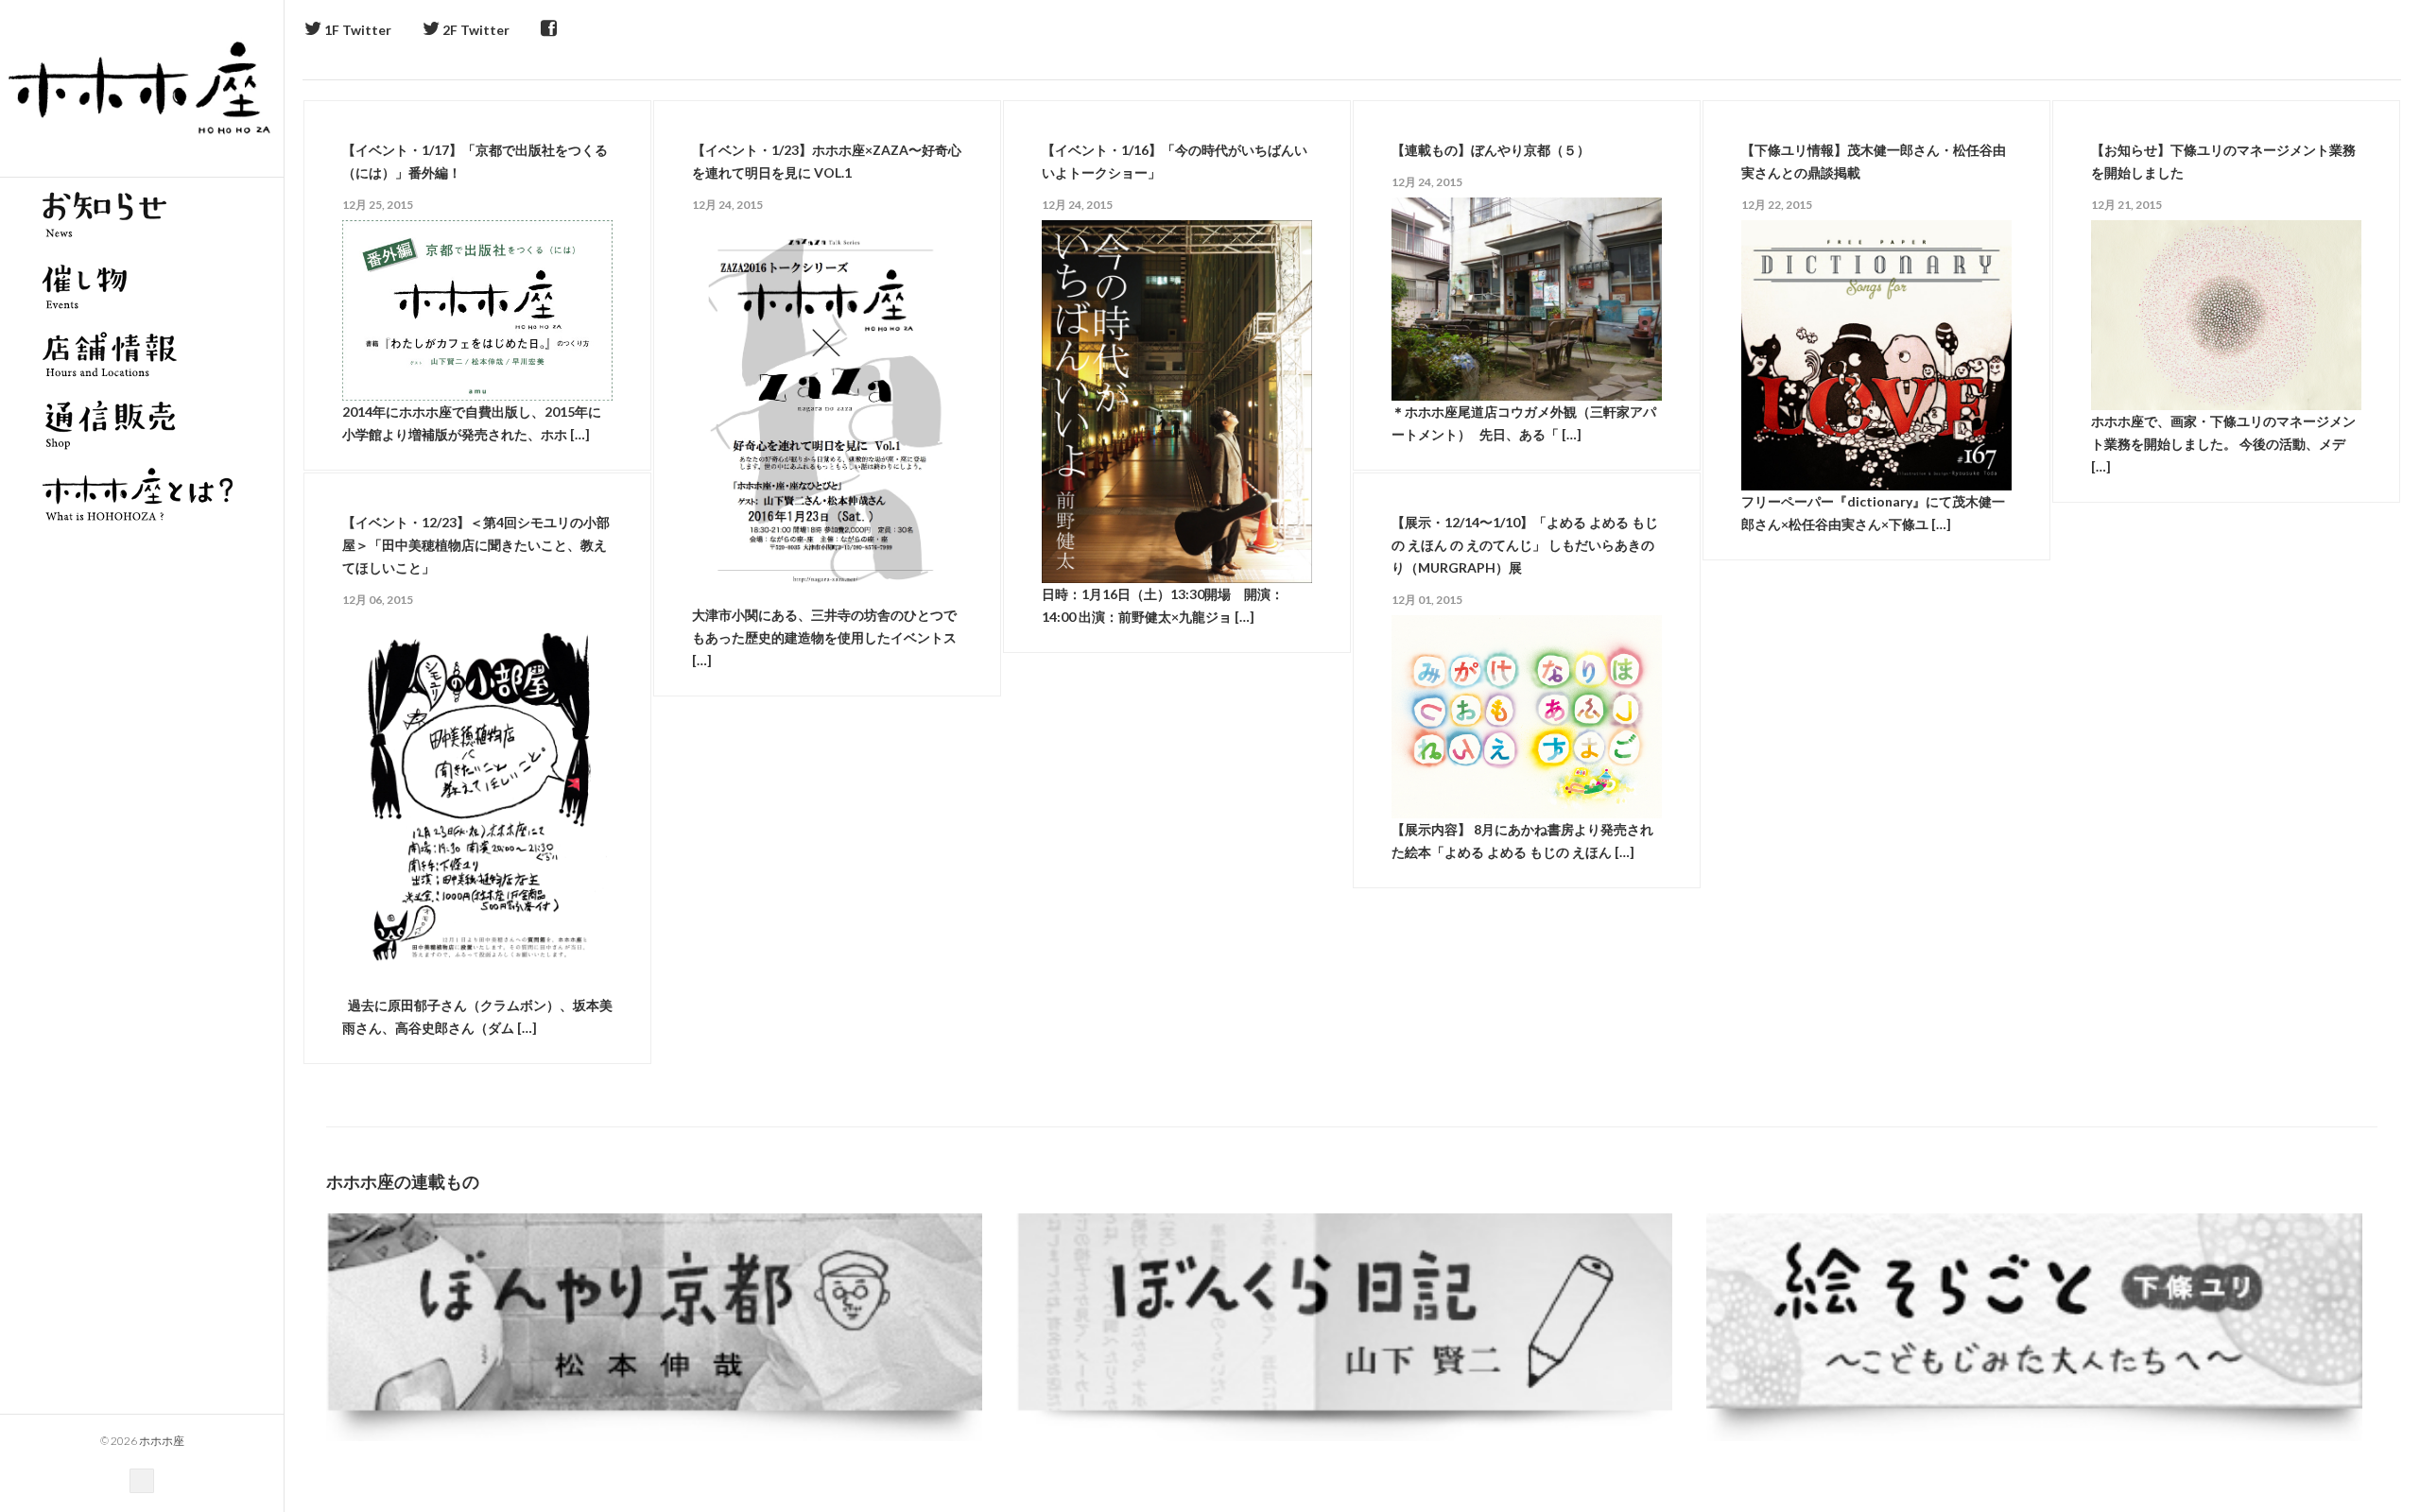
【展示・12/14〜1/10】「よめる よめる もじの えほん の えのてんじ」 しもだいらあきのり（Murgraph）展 (1525, 545)
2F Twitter (475, 30)
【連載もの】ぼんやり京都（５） (1491, 150)
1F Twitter (356, 30)
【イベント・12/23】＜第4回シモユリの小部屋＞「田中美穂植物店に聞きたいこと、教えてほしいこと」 (476, 545)
